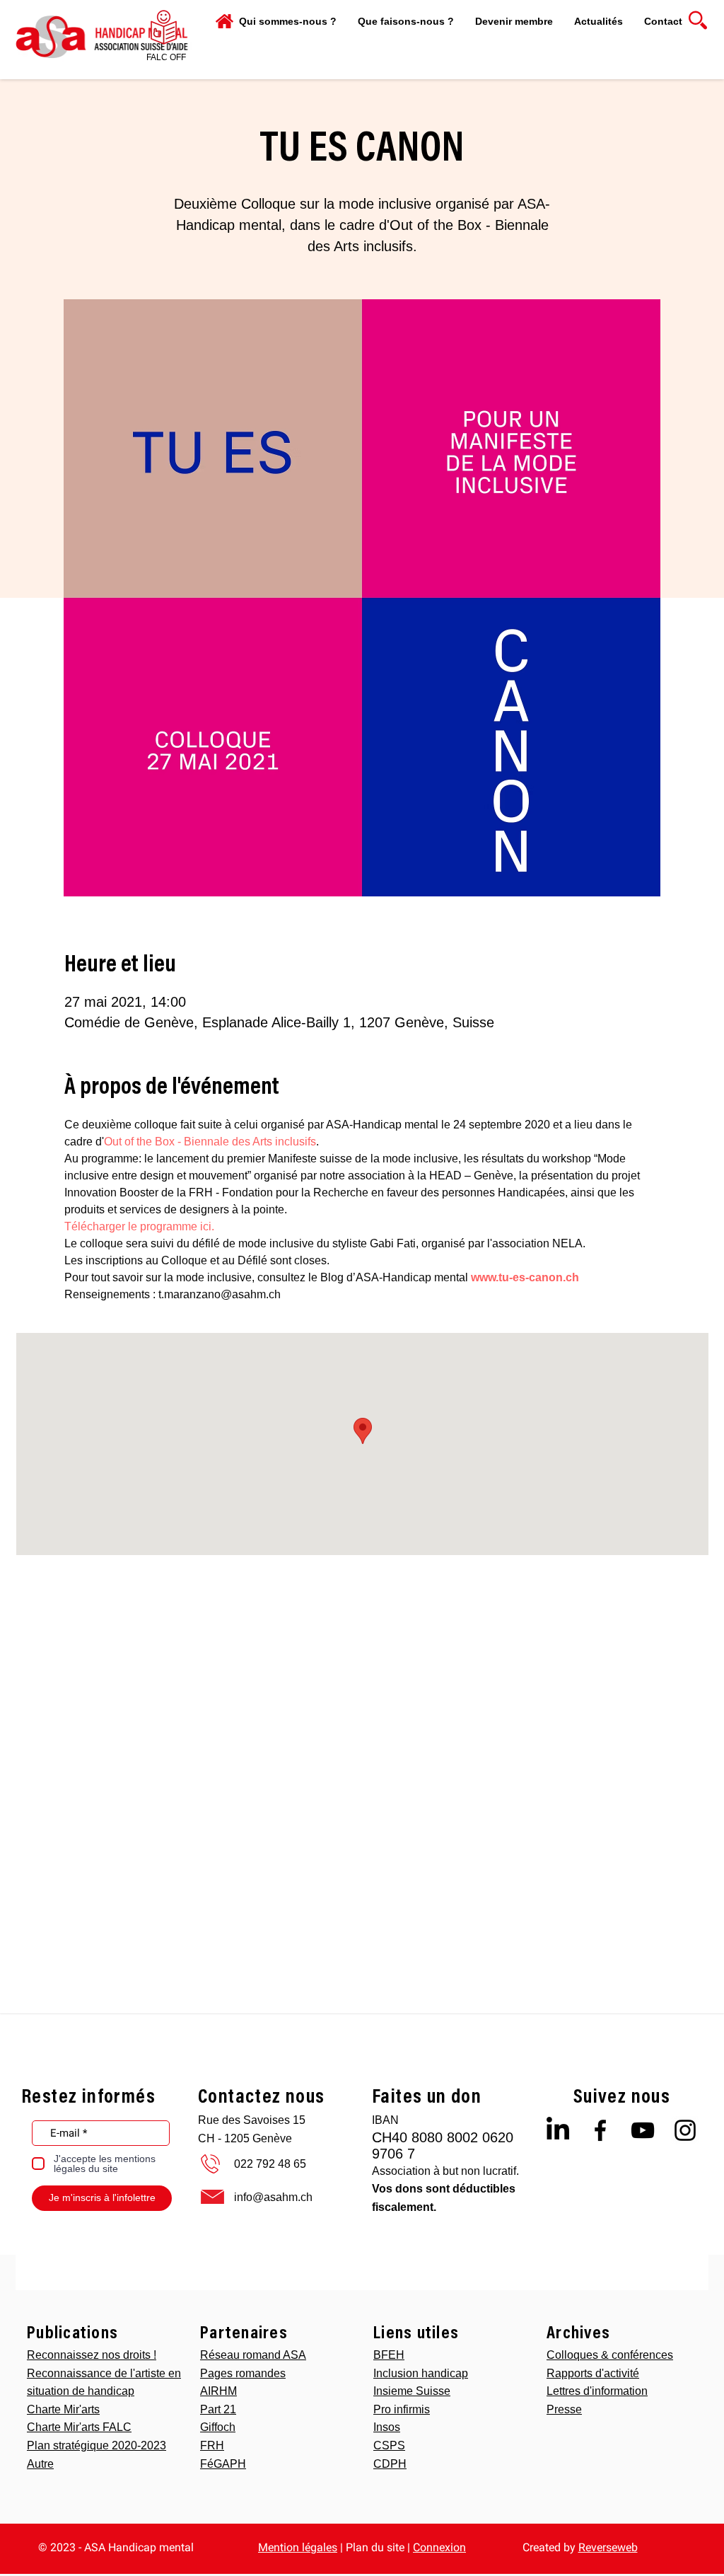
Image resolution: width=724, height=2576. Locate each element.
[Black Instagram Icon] (685, 2130)
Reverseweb (608, 2547)
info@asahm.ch (273, 2197)
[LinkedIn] (558, 2130)
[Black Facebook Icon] (600, 2130)
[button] (406, 21)
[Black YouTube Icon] (643, 2130)
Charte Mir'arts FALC (79, 2427)
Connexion (439, 2547)
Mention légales (298, 2547)
